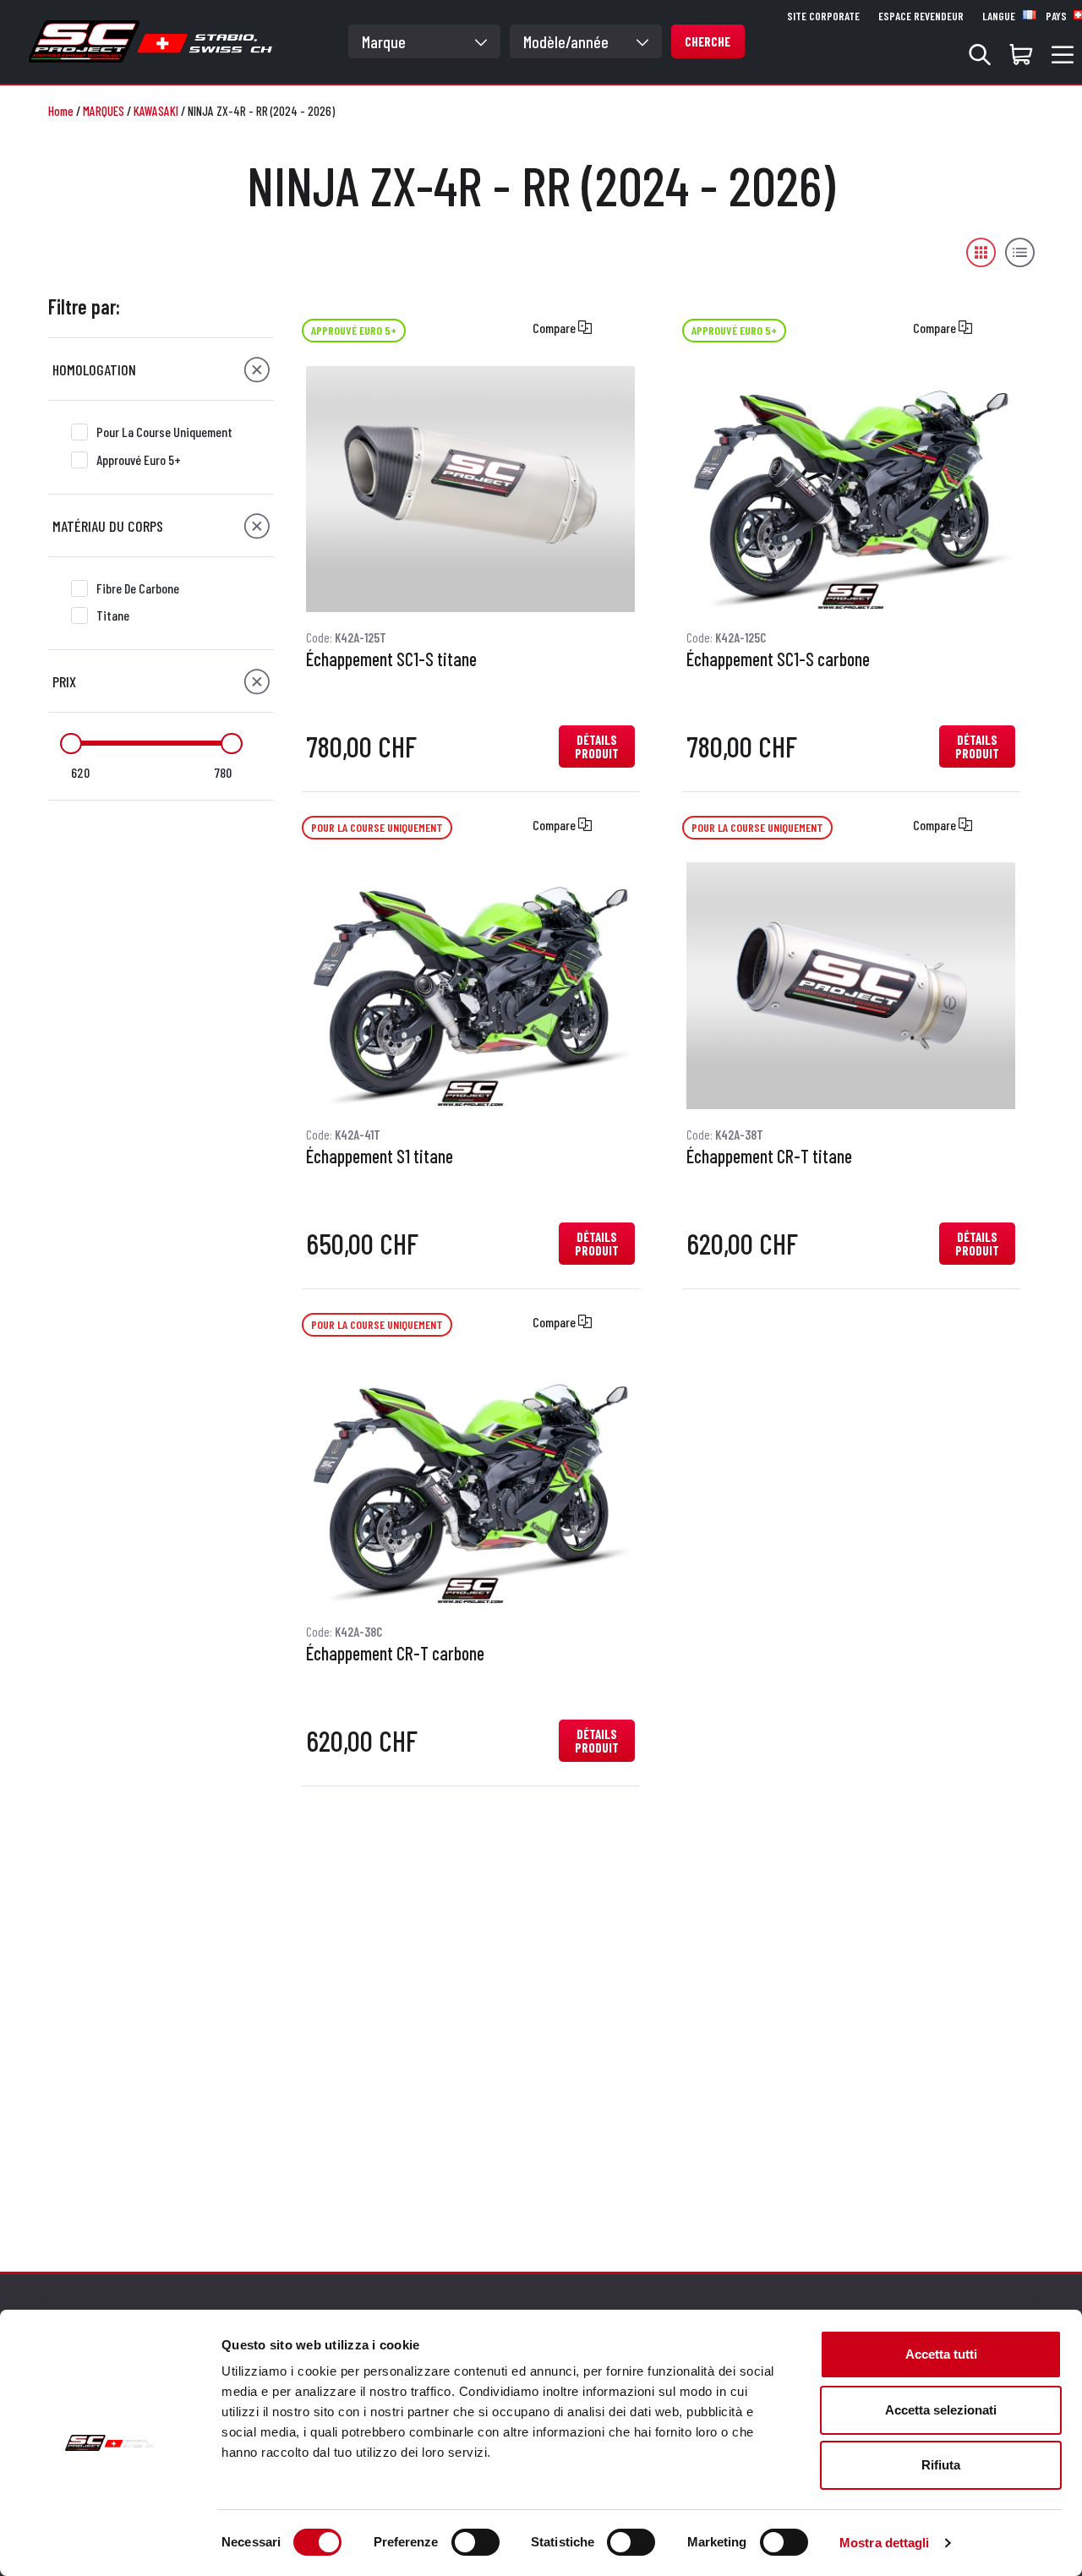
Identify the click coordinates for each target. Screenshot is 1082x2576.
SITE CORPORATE (823, 16)
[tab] (161, 369)
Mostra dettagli (885, 2543)
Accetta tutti (941, 2354)
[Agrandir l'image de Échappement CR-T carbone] (470, 1483)
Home (61, 111)
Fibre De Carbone (138, 588)
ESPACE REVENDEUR (921, 16)
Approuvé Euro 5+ (139, 459)
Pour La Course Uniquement (164, 432)
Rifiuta (941, 2465)
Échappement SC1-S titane (391, 659)
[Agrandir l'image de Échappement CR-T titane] (851, 986)
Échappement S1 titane (380, 1157)
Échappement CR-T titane (769, 1157)
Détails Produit (597, 747)
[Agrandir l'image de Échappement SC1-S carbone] (851, 489)
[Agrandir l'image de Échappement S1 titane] (470, 986)
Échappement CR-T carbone (395, 1654)
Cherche (708, 41)
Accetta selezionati (941, 2410)
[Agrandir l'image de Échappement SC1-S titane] (470, 489)
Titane (113, 615)
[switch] (475, 2542)
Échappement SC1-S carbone (778, 659)
